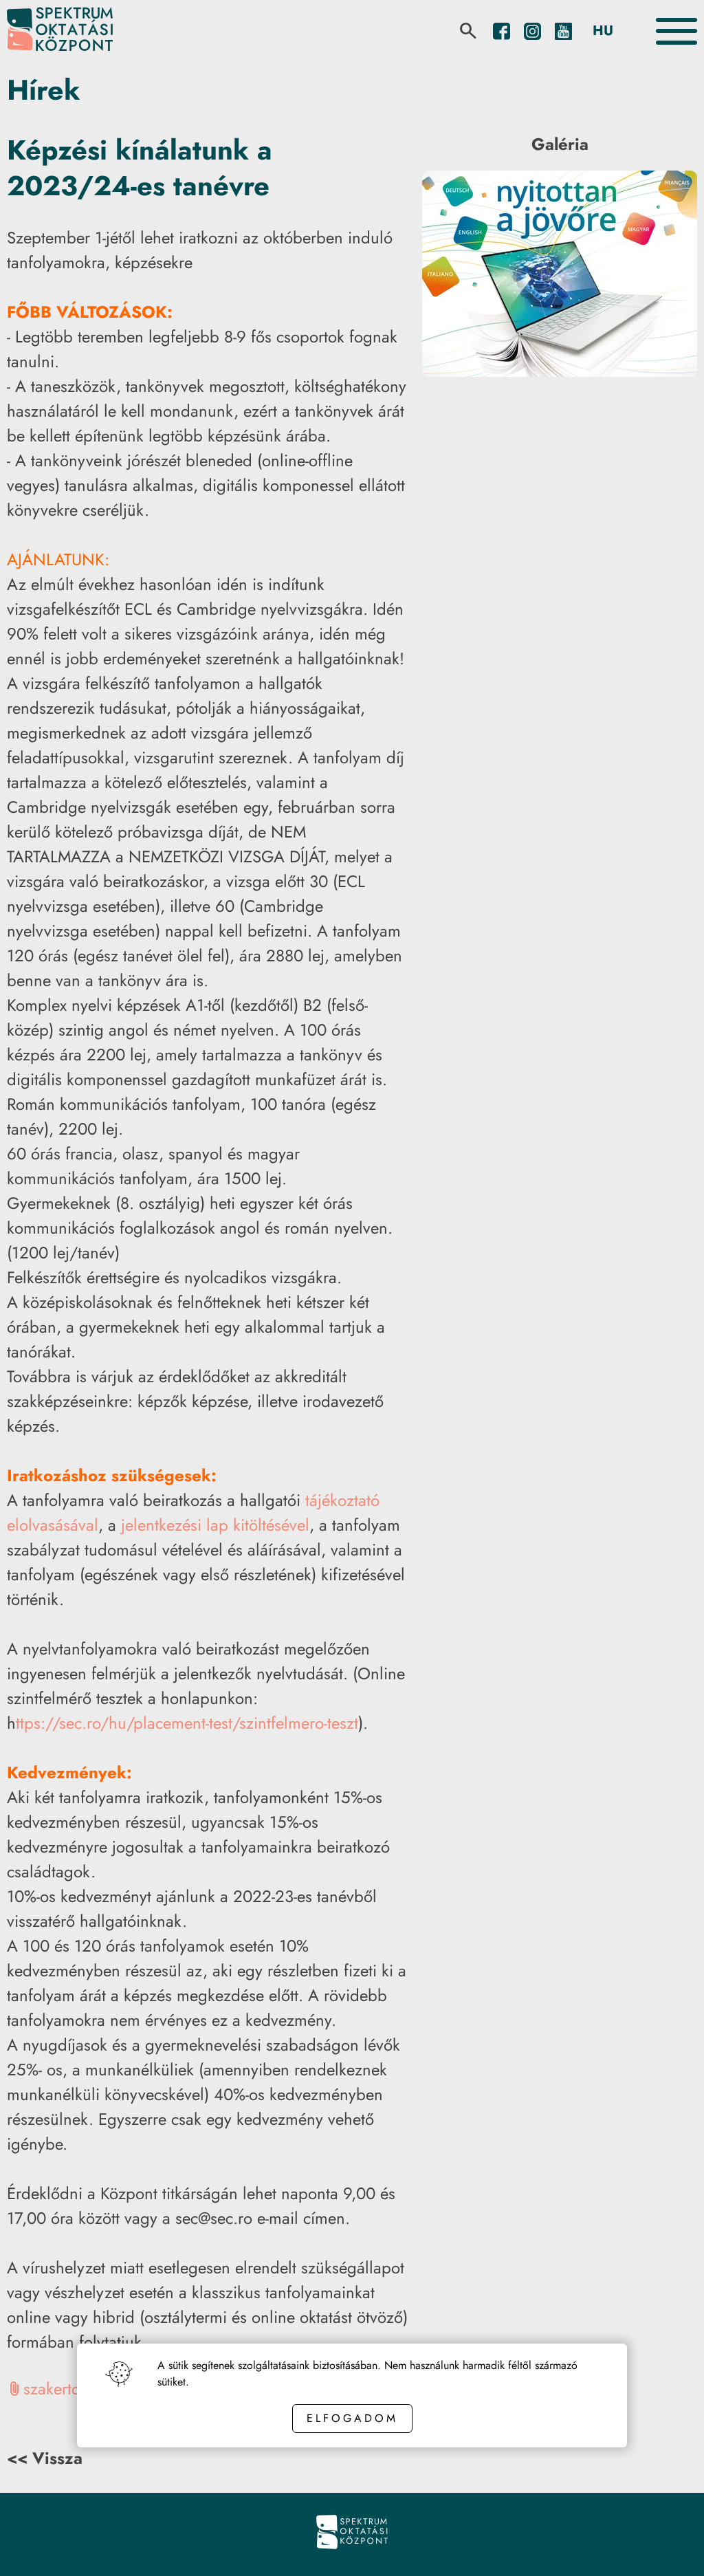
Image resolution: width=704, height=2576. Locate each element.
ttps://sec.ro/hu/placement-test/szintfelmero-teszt (187, 1723)
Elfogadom (352, 2418)
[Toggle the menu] (676, 31)
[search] (468, 31)
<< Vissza (45, 2458)
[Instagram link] (532, 31)
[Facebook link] (502, 31)
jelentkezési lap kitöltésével (215, 1525)
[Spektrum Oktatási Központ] (60, 31)
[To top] (671, 2546)
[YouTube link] (563, 31)
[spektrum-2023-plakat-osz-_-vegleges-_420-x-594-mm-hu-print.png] (560, 373)
